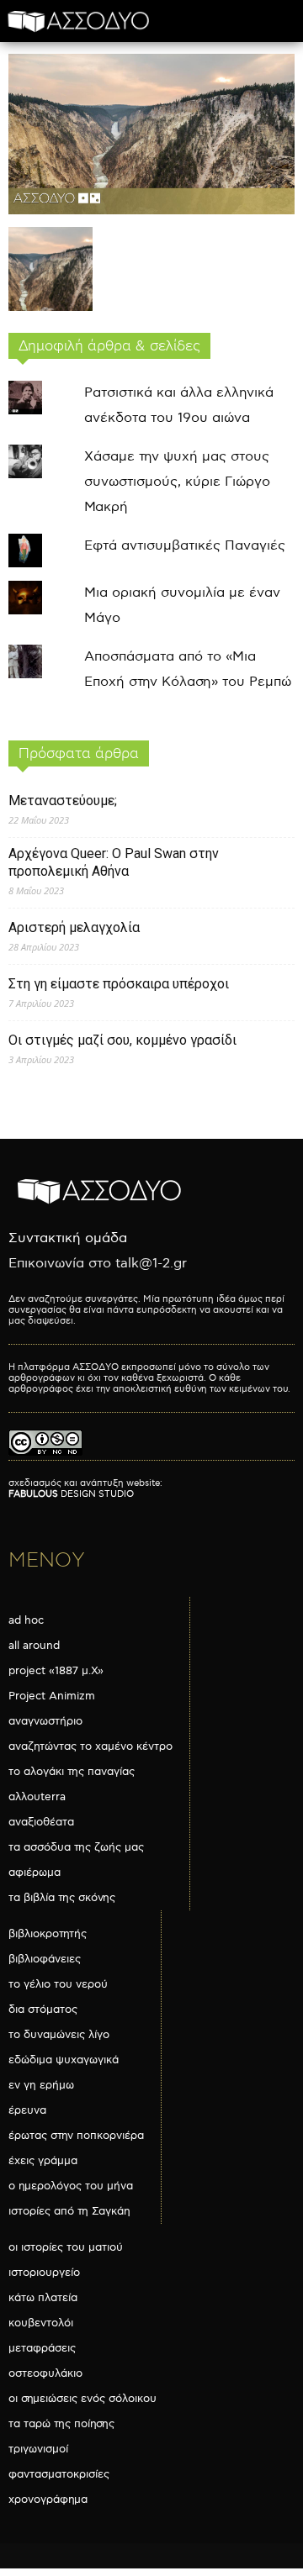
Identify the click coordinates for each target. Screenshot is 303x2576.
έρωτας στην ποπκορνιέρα (76, 2136)
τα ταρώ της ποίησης (61, 2424)
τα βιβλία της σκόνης (62, 1898)
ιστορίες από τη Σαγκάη (69, 2211)
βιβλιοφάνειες (45, 1959)
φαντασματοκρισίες (59, 2474)
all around (34, 1646)
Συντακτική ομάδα (68, 1238)
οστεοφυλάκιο (45, 2373)
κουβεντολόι (41, 2323)
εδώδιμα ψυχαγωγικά (64, 2060)
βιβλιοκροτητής (48, 1934)
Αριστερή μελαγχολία (74, 927)
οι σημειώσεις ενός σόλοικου (82, 2399)
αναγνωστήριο (45, 1721)
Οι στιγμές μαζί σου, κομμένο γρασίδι (122, 1040)
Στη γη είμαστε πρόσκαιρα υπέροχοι (119, 984)
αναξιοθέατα (41, 1822)
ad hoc (26, 1620)
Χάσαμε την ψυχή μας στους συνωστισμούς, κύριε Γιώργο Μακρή (177, 482)
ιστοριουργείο (44, 2273)
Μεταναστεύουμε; (63, 801)
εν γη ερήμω (41, 2085)
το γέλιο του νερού (58, 1984)
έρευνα (27, 2110)
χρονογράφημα (48, 2500)
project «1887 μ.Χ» (56, 1671)
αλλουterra (37, 1797)
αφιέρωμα (35, 1873)
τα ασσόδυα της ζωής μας (76, 1847)
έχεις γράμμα (43, 2161)
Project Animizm (52, 1696)
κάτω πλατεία (43, 2298)
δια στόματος (43, 2010)
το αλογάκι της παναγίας (72, 1772)
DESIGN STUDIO (71, 1494)
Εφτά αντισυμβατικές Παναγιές (185, 546)
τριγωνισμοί (38, 2449)
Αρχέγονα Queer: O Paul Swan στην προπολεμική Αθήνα (114, 862)
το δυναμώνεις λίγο (59, 2035)
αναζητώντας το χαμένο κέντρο (90, 1746)
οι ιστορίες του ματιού (66, 2247)
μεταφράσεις (42, 2348)
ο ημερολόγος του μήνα (71, 2186)
